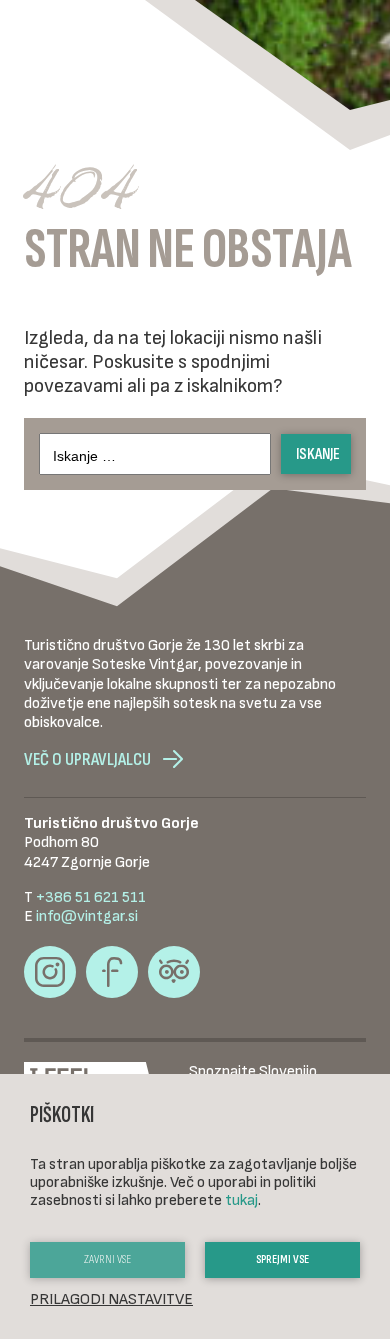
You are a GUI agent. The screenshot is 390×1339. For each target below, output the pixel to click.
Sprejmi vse (282, 1259)
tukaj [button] (241, 1200)
